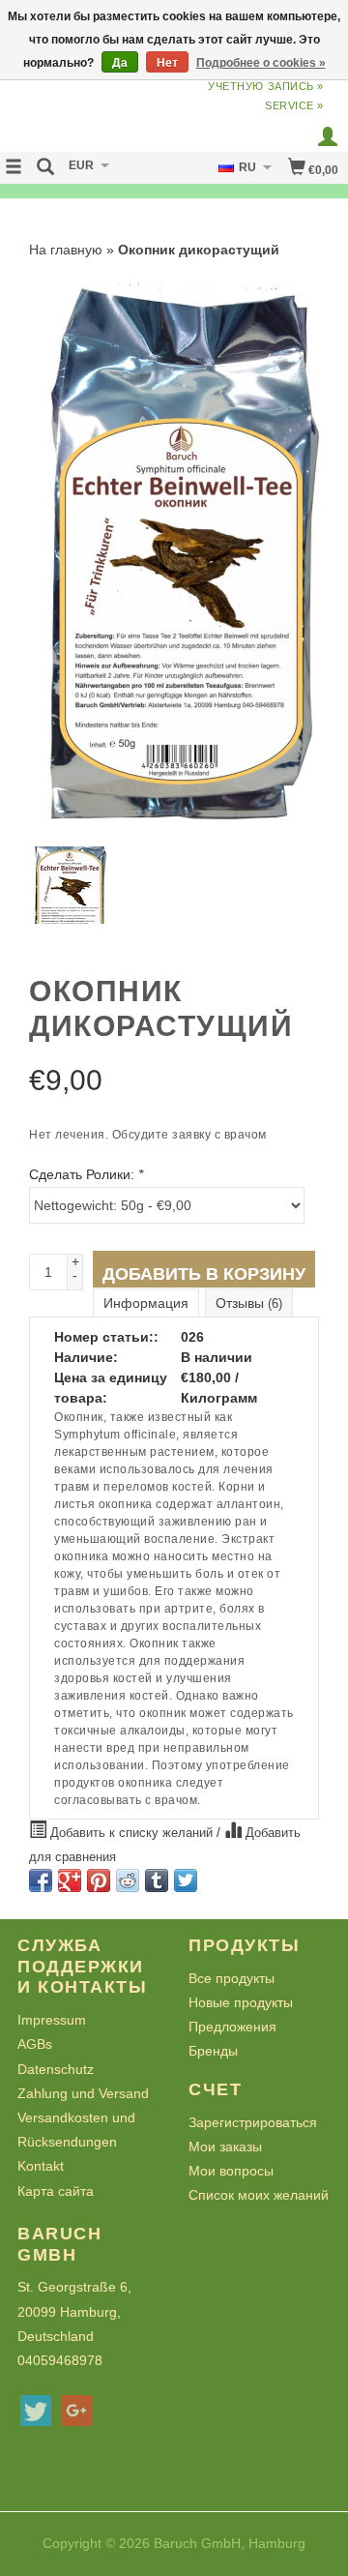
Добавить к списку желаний (131, 1833)
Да (120, 63)
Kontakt (41, 2166)
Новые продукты (241, 2002)
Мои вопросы (231, 2171)
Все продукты (232, 1978)
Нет (167, 63)
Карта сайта (56, 2191)
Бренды (213, 2051)
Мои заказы (225, 2147)
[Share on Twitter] (186, 1880)
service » (294, 105)
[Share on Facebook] (41, 1880)
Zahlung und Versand (83, 2093)
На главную (66, 250)
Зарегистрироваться (253, 2122)
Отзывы (249, 1303)
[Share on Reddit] (128, 1880)
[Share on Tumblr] (157, 1880)
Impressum (52, 2020)
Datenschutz (56, 2069)
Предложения (232, 2027)
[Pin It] (99, 1880)
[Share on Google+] (70, 1880)
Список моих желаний (259, 2195)
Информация (146, 1303)
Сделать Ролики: (86, 1174)
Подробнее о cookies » (261, 63)
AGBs (35, 2044)
